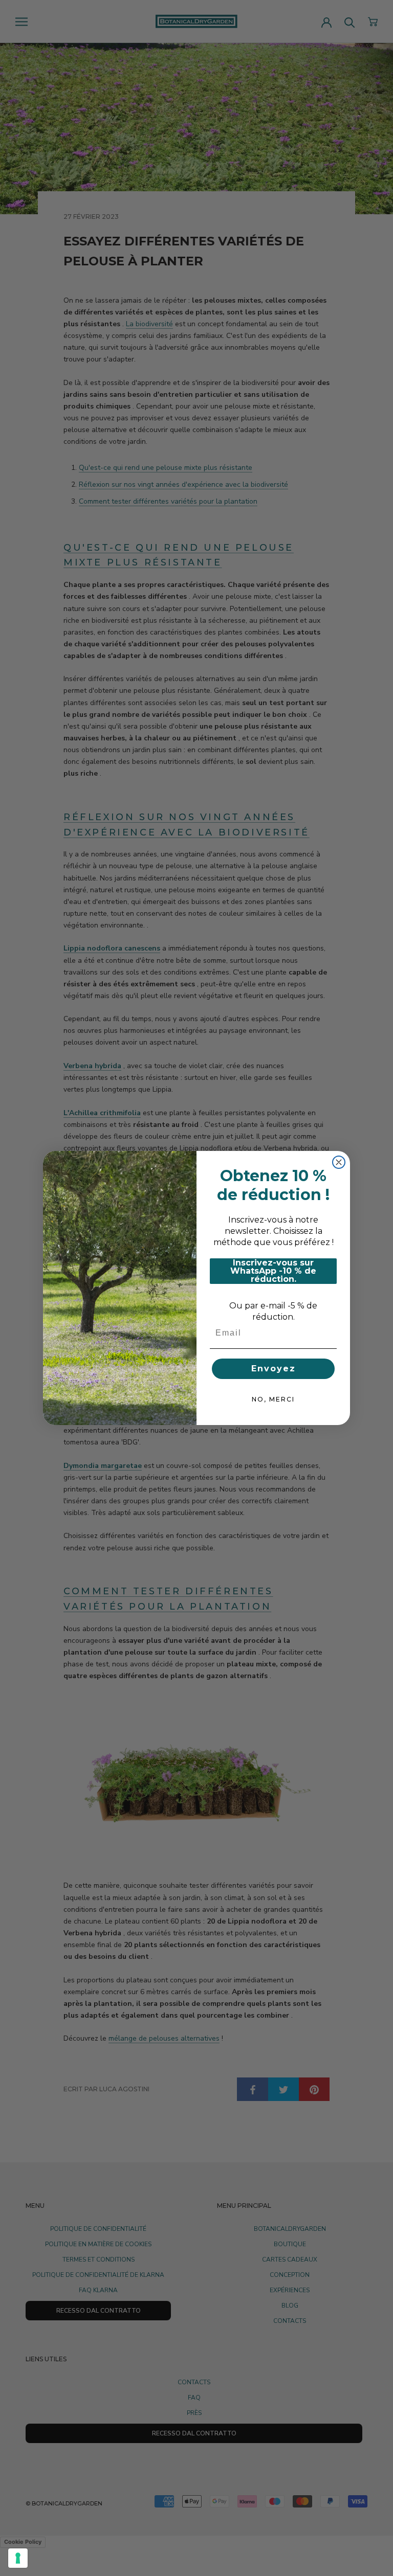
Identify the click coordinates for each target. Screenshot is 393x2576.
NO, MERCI (273, 1399)
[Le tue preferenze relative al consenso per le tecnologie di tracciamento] (18, 2558)
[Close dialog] (339, 1162)
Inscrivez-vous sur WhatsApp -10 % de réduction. (273, 1271)
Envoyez (274, 1369)
